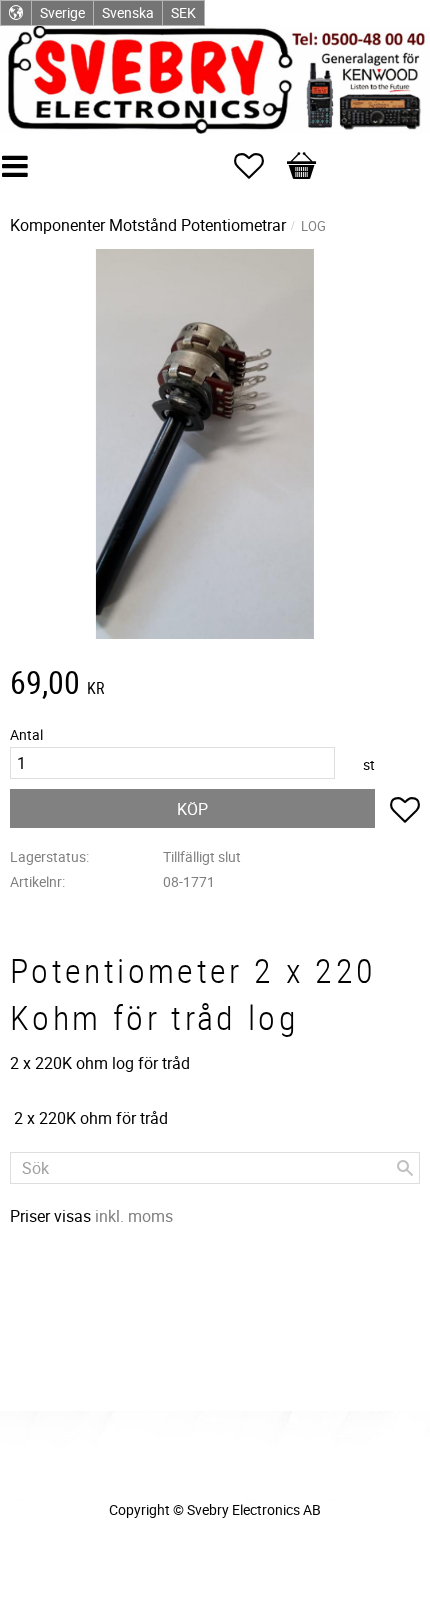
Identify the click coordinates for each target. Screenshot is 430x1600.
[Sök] (405, 1168)
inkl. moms (134, 1216)
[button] (259, 166)
